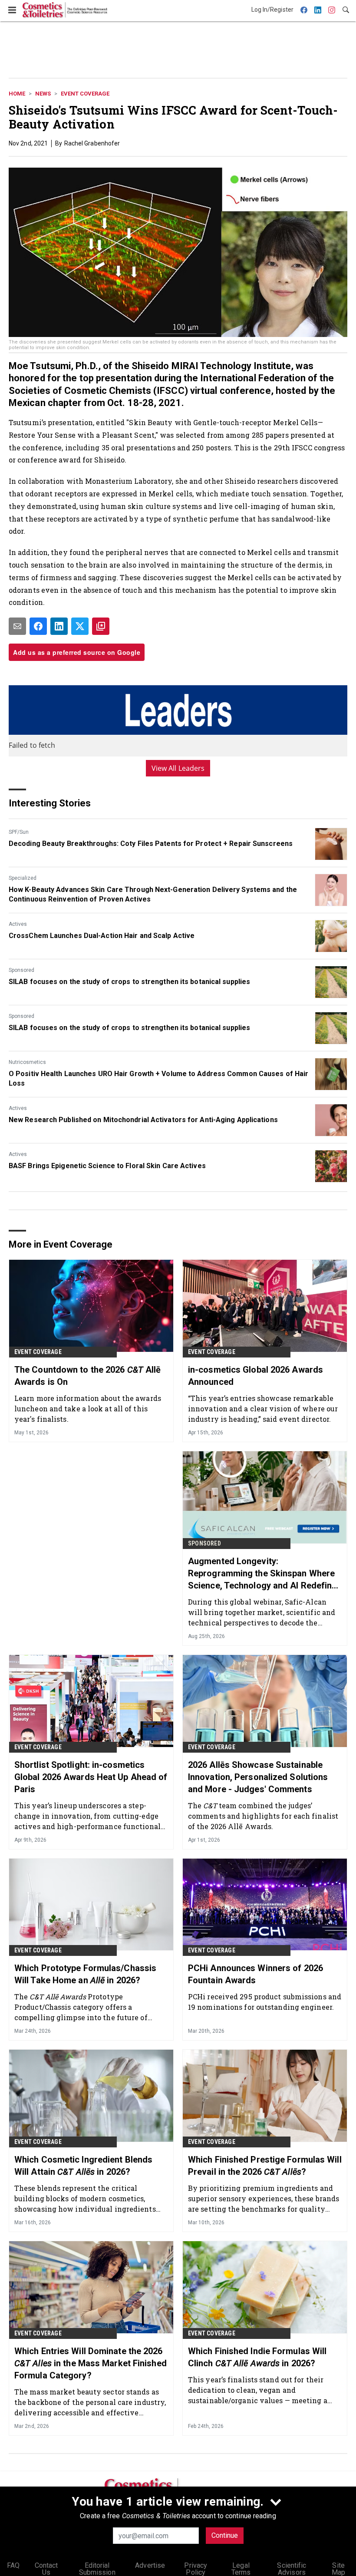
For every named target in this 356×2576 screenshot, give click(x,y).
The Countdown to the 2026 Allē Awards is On (87, 1376)
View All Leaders (178, 768)
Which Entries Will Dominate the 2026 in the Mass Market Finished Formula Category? (91, 2363)
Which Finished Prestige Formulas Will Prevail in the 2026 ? (265, 2166)
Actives (18, 924)
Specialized (23, 878)
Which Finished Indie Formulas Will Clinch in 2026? (257, 2357)
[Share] (38, 626)
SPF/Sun (19, 832)
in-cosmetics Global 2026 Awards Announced (255, 1376)
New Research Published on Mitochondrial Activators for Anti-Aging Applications (143, 1120)
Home (17, 94)
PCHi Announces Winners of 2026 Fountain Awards (255, 1974)
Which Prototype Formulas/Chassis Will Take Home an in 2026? (85, 1974)
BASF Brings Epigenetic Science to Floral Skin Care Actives (107, 1166)
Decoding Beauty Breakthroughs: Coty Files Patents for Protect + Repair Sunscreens (151, 844)
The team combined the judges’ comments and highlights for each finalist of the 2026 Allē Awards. (263, 1816)
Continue (225, 2535)
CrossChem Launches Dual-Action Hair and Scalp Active (102, 936)
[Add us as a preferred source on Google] (101, 626)
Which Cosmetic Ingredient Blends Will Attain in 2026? (83, 2166)
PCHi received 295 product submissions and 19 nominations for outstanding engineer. (265, 2002)
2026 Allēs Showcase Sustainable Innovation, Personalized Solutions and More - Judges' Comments (258, 1777)
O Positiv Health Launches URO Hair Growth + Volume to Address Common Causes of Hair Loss (158, 1078)
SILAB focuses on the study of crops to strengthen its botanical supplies (129, 982)
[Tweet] (80, 626)
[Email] (17, 626)
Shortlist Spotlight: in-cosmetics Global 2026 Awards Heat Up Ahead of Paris (91, 1777)
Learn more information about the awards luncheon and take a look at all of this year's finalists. (88, 1409)
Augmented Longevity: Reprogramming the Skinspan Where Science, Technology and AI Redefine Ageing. (262, 1574)
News (43, 94)
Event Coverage (85, 94)
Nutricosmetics (27, 1062)
